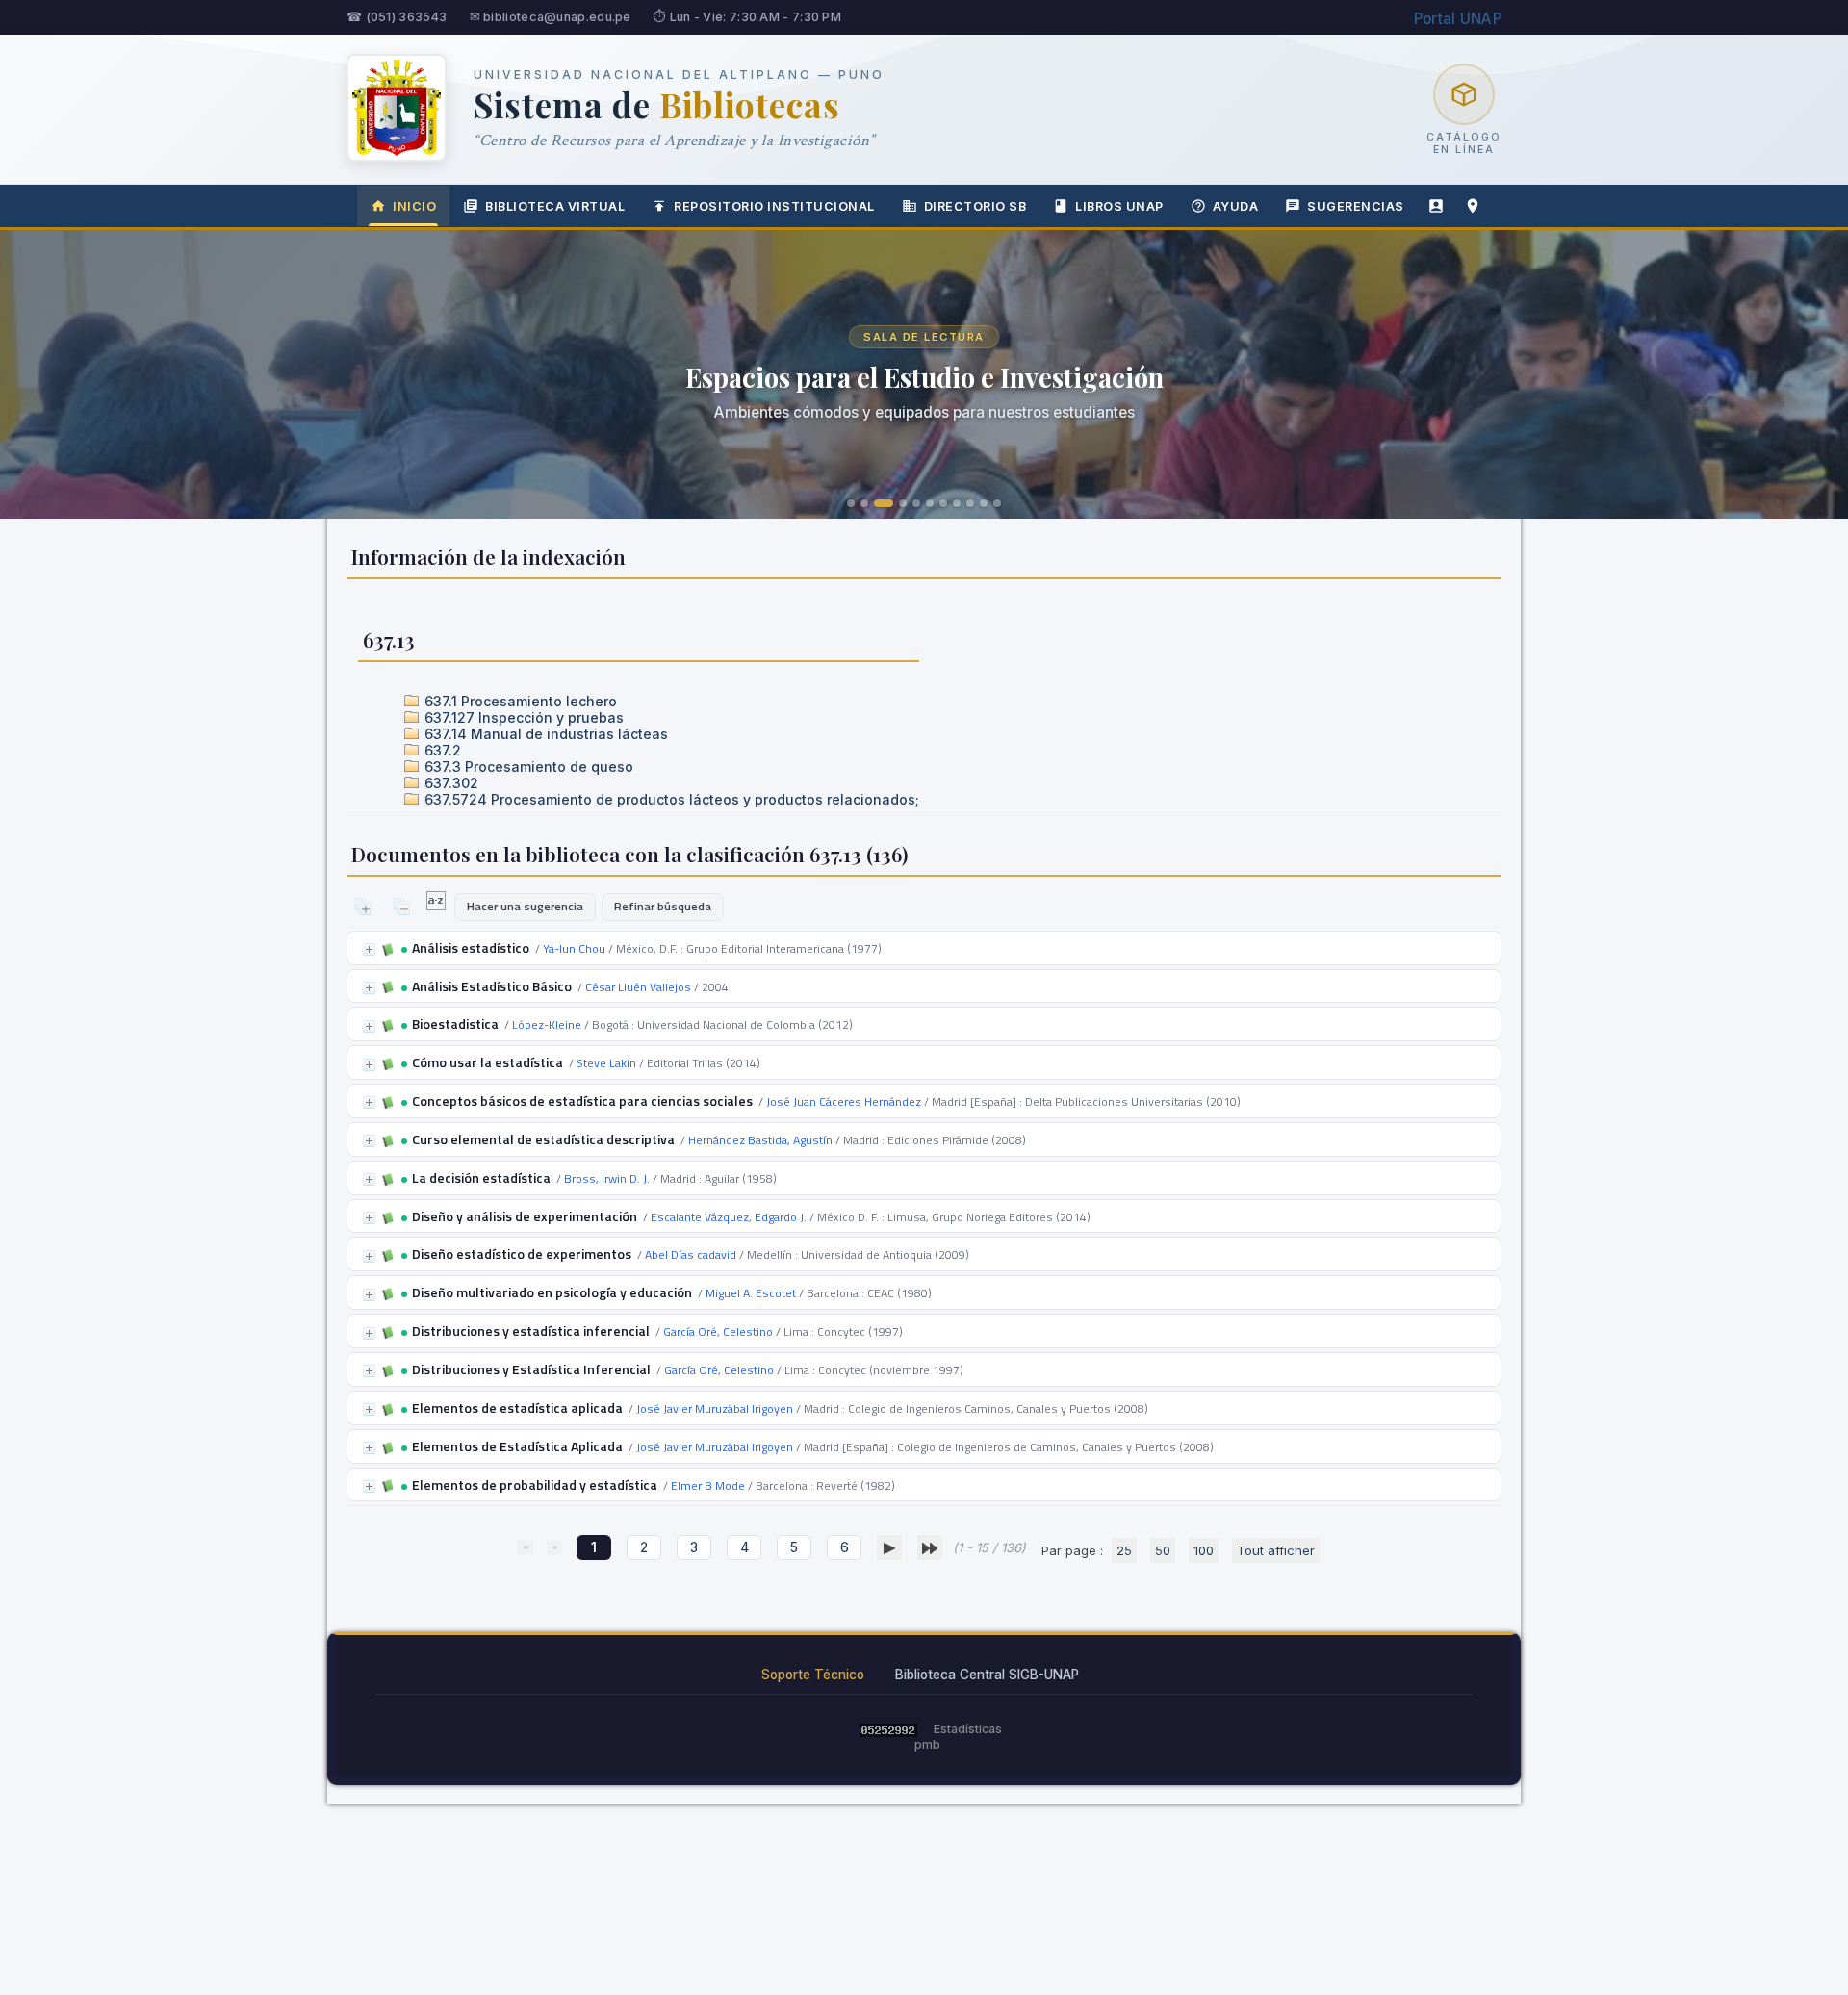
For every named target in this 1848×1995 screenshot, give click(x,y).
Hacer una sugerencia (525, 906)
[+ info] (369, 949)
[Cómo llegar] (1473, 206)
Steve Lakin (606, 1063)
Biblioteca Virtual (555, 206)
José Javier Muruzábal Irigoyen (715, 1408)
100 (1204, 1550)
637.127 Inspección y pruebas (522, 717)
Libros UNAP (1119, 206)
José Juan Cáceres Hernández (844, 1101)
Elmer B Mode (708, 1485)
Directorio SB (975, 206)
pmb (927, 1744)
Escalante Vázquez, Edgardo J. (729, 1217)
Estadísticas (968, 1729)
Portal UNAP (1458, 19)
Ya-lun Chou (574, 948)
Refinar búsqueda (663, 906)
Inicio (414, 206)
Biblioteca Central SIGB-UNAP (987, 1675)
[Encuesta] (1436, 206)
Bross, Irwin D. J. (607, 1178)
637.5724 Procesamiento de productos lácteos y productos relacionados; (670, 799)
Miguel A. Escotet (751, 1293)
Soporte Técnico (813, 1675)
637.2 (441, 750)
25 (1124, 1550)
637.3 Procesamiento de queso (527, 767)
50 (1163, 1550)
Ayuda (1236, 206)
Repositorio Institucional (774, 206)
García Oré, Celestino (718, 1331)
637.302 (449, 783)
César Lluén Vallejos (638, 987)
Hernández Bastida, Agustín (760, 1140)
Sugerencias (1356, 206)
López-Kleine (547, 1024)
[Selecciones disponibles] (437, 906)
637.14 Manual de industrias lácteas (544, 734)
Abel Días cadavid (691, 1254)
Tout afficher (1276, 1550)
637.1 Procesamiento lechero (519, 701)
